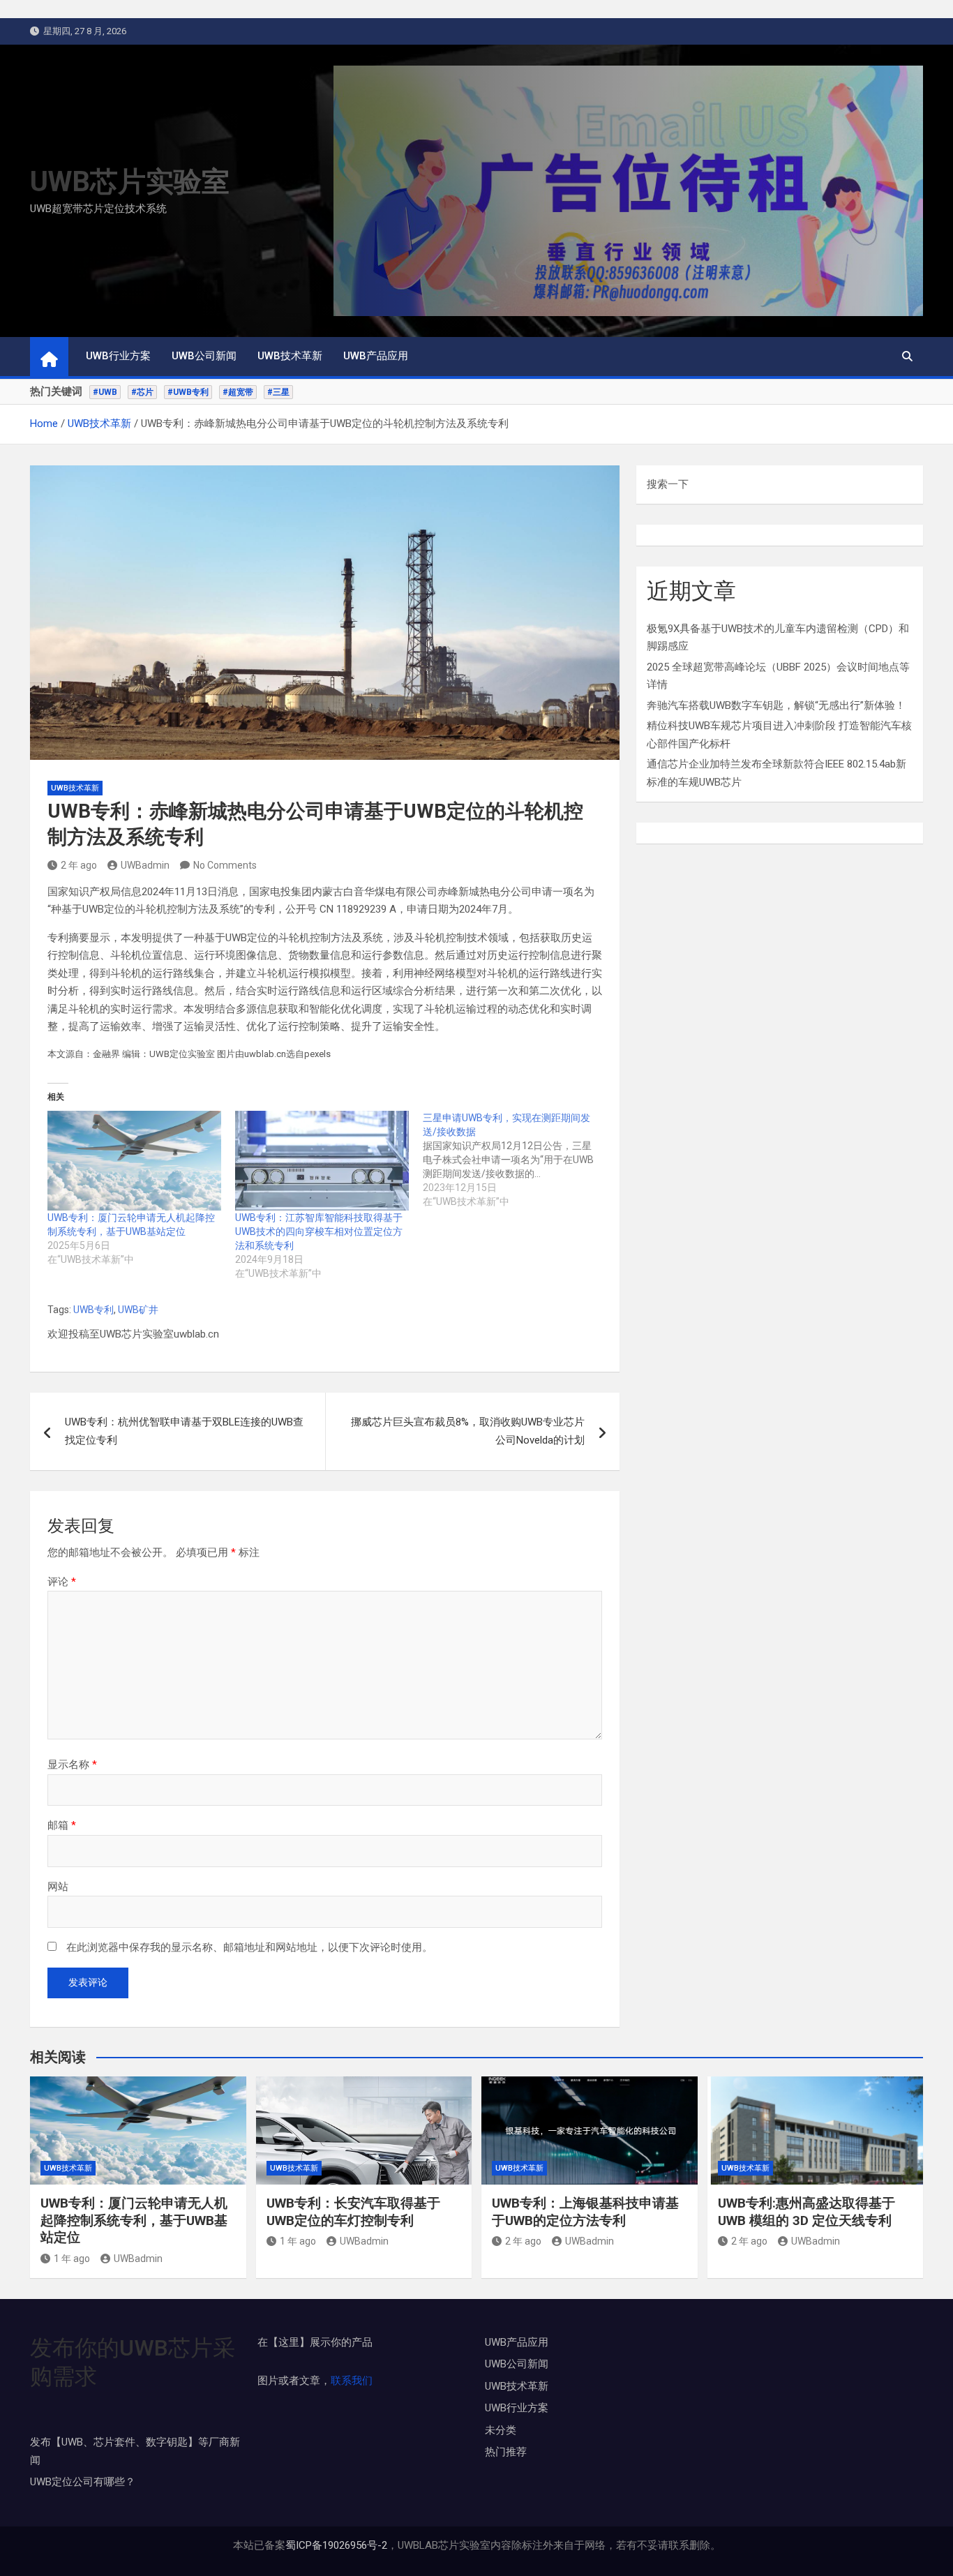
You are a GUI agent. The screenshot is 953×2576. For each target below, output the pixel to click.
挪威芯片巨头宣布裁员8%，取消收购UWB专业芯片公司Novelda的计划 (468, 1431)
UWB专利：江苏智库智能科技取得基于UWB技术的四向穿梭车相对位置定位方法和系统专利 (319, 1231)
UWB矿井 (138, 1310)
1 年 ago (72, 2259)
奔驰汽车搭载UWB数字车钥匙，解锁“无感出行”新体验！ (776, 705)
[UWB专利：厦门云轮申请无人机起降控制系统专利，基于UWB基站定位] (134, 1160)
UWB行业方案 (118, 356)
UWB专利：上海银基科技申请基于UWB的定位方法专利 (585, 2212)
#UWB (105, 392)
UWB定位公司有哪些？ (83, 2482)
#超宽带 (238, 392)
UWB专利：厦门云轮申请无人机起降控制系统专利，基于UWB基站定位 (134, 2220)
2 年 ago (79, 865)
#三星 (278, 392)
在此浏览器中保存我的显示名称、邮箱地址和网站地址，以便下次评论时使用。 (249, 1947)
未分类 (501, 2430)
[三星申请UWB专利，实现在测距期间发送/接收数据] (517, 1160)
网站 (58, 1887)
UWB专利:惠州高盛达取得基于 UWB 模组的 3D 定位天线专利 (806, 2212)
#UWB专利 (188, 392)
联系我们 (352, 2381)
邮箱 (62, 1825)
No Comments (225, 865)
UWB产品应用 (376, 356)
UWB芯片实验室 (130, 182)
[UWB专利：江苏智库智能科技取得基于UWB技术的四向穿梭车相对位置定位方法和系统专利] (322, 1160)
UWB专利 (93, 1310)
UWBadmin (145, 865)
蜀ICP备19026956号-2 (336, 2545)
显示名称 (72, 1765)
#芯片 (142, 392)
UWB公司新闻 (204, 356)
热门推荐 (506, 2452)
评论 (62, 1582)
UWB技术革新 (290, 356)
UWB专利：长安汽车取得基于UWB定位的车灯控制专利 (353, 2212)
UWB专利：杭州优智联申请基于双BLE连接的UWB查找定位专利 (184, 1431)
